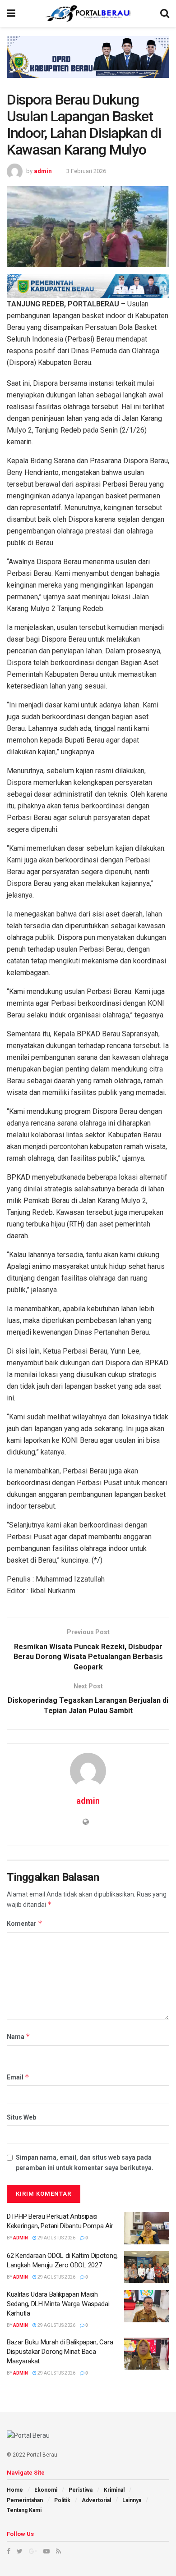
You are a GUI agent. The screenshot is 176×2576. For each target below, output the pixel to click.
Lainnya (132, 2500)
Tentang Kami (24, 2510)
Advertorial (96, 2500)
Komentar (25, 1923)
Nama (19, 2036)
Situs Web (21, 2117)
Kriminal (114, 2490)
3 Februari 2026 (86, 171)
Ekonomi (46, 2490)
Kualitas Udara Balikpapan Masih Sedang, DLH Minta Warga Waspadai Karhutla (58, 2304)
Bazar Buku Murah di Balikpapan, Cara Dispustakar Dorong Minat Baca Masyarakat (60, 2352)
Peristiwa (81, 2490)
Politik (62, 2500)
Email (18, 2077)
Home (15, 2490)
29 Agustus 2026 (56, 2238)
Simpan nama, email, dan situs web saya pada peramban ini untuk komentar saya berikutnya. (85, 2162)
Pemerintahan (25, 2500)
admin (43, 171)
